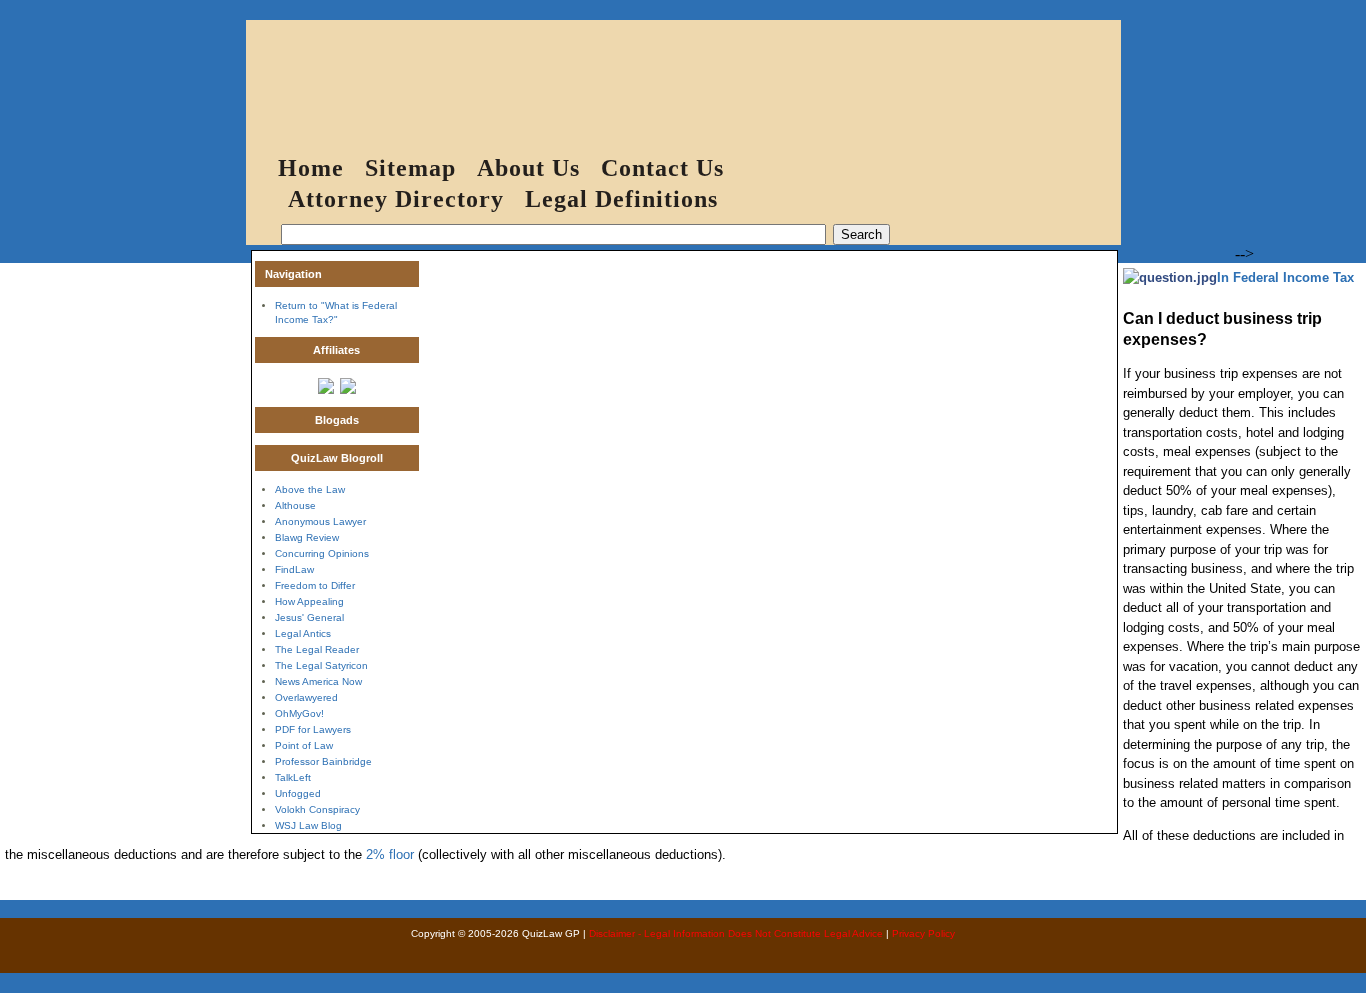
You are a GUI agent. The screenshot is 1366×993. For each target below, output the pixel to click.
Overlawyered (306, 697)
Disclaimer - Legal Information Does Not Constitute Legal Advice (736, 933)
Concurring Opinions (322, 553)
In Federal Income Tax (1285, 277)
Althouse (295, 505)
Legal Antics (303, 633)
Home (311, 168)
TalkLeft (293, 777)
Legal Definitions (621, 199)
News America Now (318, 681)
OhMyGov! (299, 713)
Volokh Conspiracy (317, 809)
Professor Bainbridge (323, 761)
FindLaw (294, 569)
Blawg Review (307, 537)
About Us (528, 168)
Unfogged (298, 793)
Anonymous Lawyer (320, 521)
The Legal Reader (317, 649)
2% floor (390, 854)
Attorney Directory (396, 199)
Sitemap (410, 168)
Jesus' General (309, 617)
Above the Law (310, 489)
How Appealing (309, 601)
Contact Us (662, 168)
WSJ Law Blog (308, 825)
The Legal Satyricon (321, 665)
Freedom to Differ (315, 585)
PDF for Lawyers (313, 729)
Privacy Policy (923, 933)
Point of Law (304, 745)
